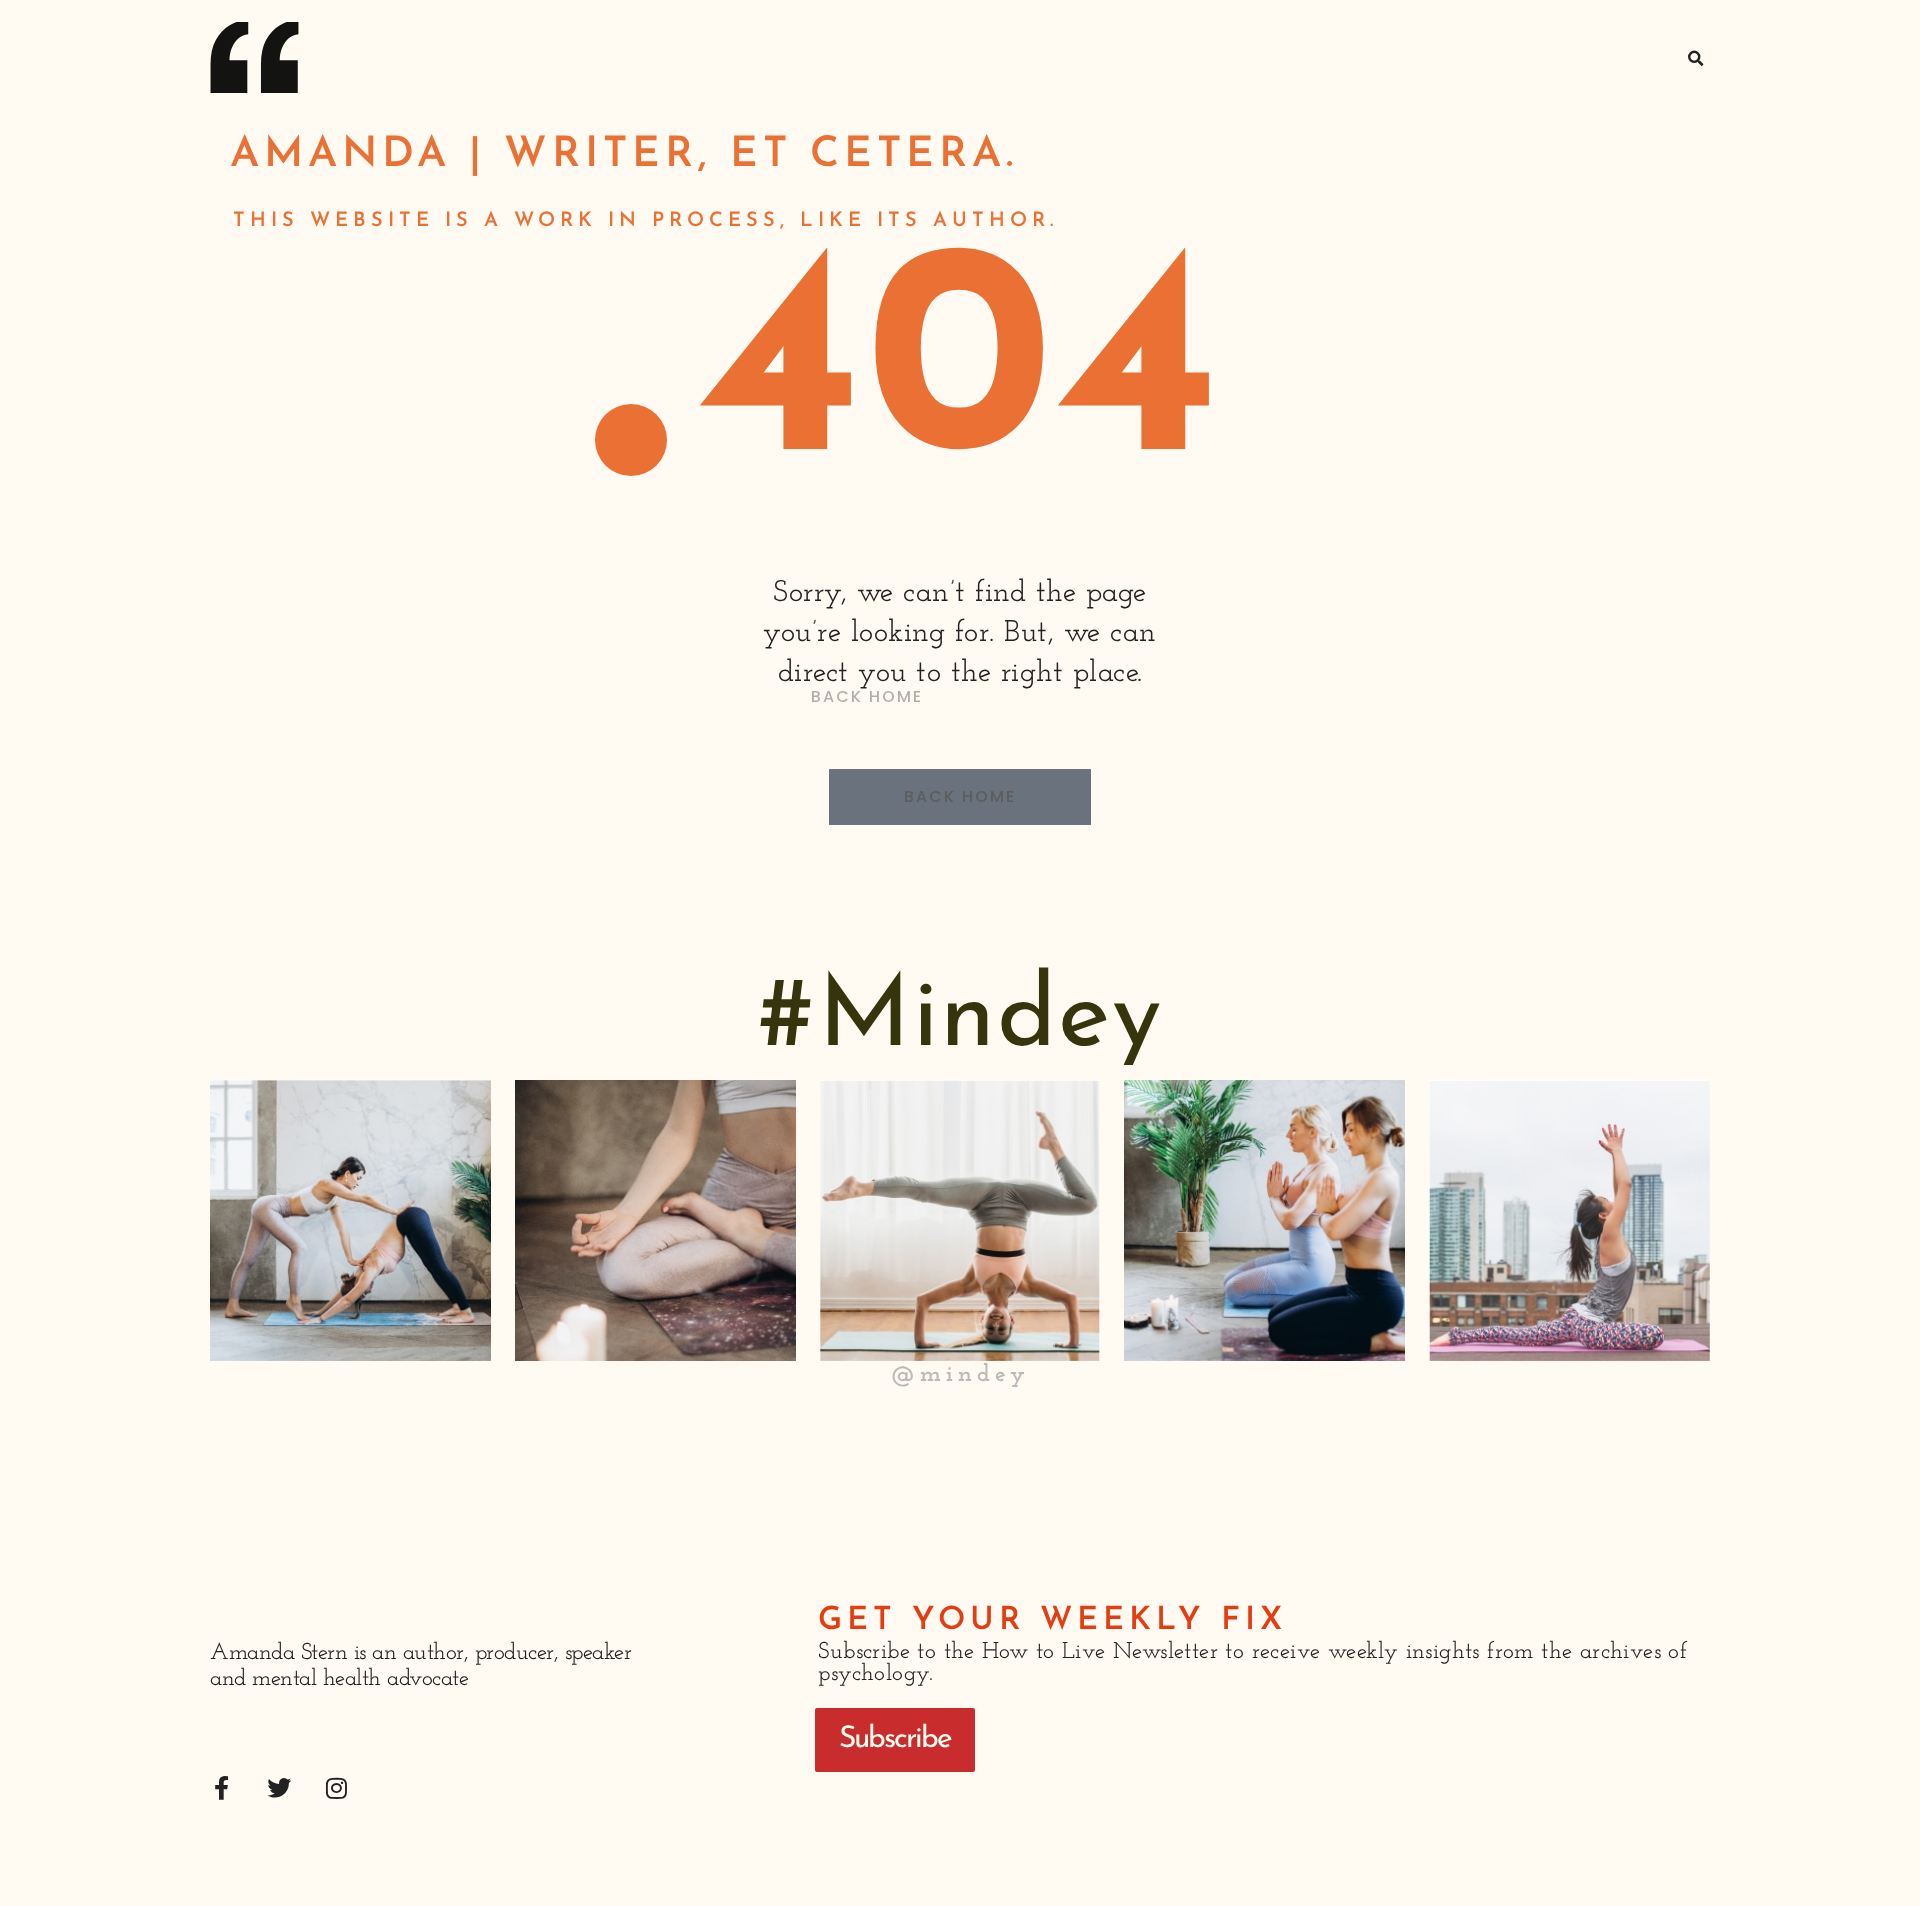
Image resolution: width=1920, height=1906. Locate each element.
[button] (1696, 59)
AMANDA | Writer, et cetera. (624, 155)
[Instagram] (337, 1788)
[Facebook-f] (222, 1788)
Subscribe (895, 1739)
